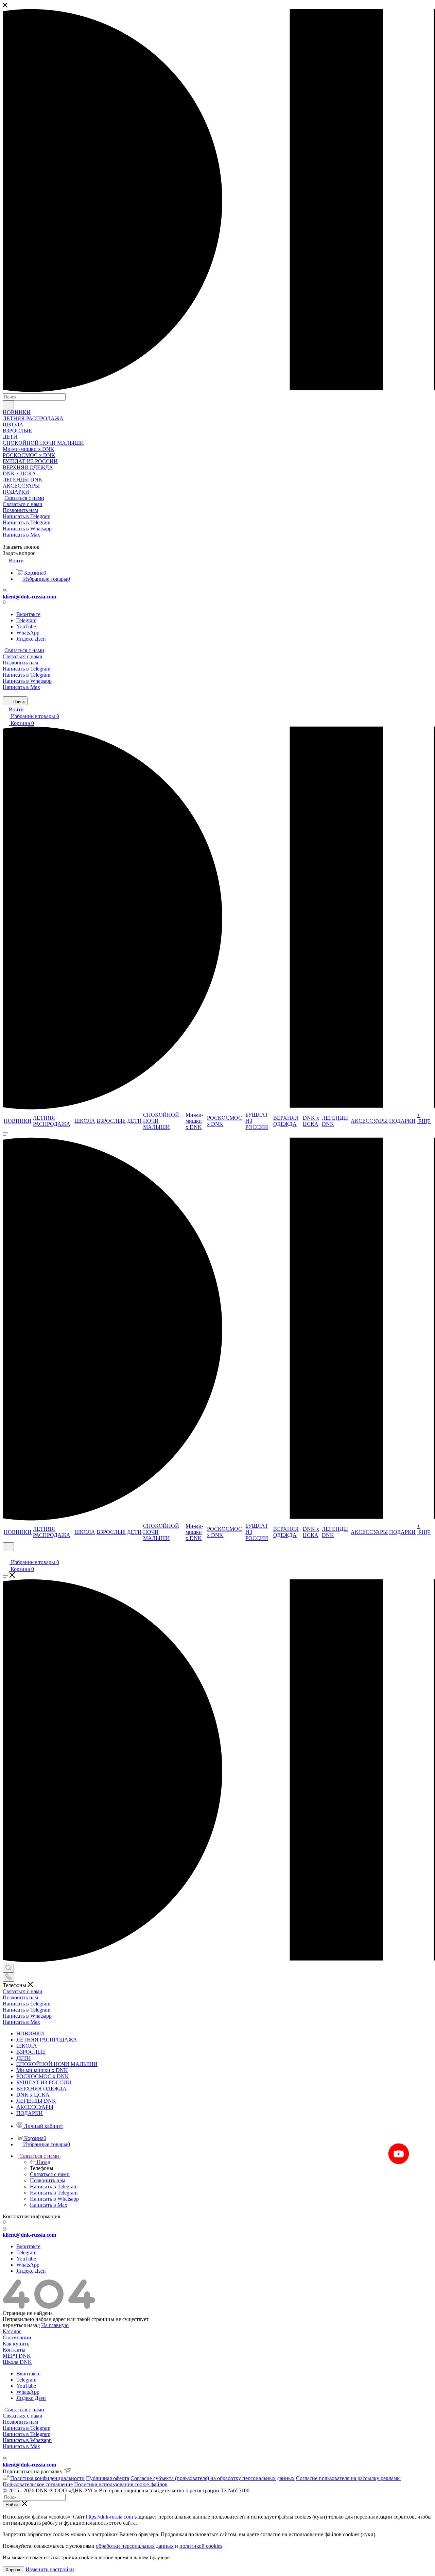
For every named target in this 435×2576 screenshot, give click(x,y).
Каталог (12, 2331)
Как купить (16, 2344)
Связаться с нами (24, 498)
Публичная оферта (108, 2478)
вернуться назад (21, 2325)
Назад (43, 2162)
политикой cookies (201, 2546)
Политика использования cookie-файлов (121, 2484)
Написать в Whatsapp (27, 529)
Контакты (14, 2350)
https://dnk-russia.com (109, 2517)
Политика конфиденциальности (47, 2478)
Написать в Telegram (27, 516)
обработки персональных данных (135, 2546)
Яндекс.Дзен (31, 639)
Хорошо (13, 2570)
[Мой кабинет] (6, 1555)
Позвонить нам (20, 510)
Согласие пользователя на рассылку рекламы (348, 2478)
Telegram (26, 620)
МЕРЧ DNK (17, 2356)
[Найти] (8, 405)
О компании (17, 2337)
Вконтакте (28, 614)
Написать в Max (21, 535)
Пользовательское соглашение (38, 2484)
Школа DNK (17, 2362)
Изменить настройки (50, 2569)
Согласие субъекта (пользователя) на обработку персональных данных (213, 2478)
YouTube (26, 626)
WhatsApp (28, 633)
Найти (12, 2505)
